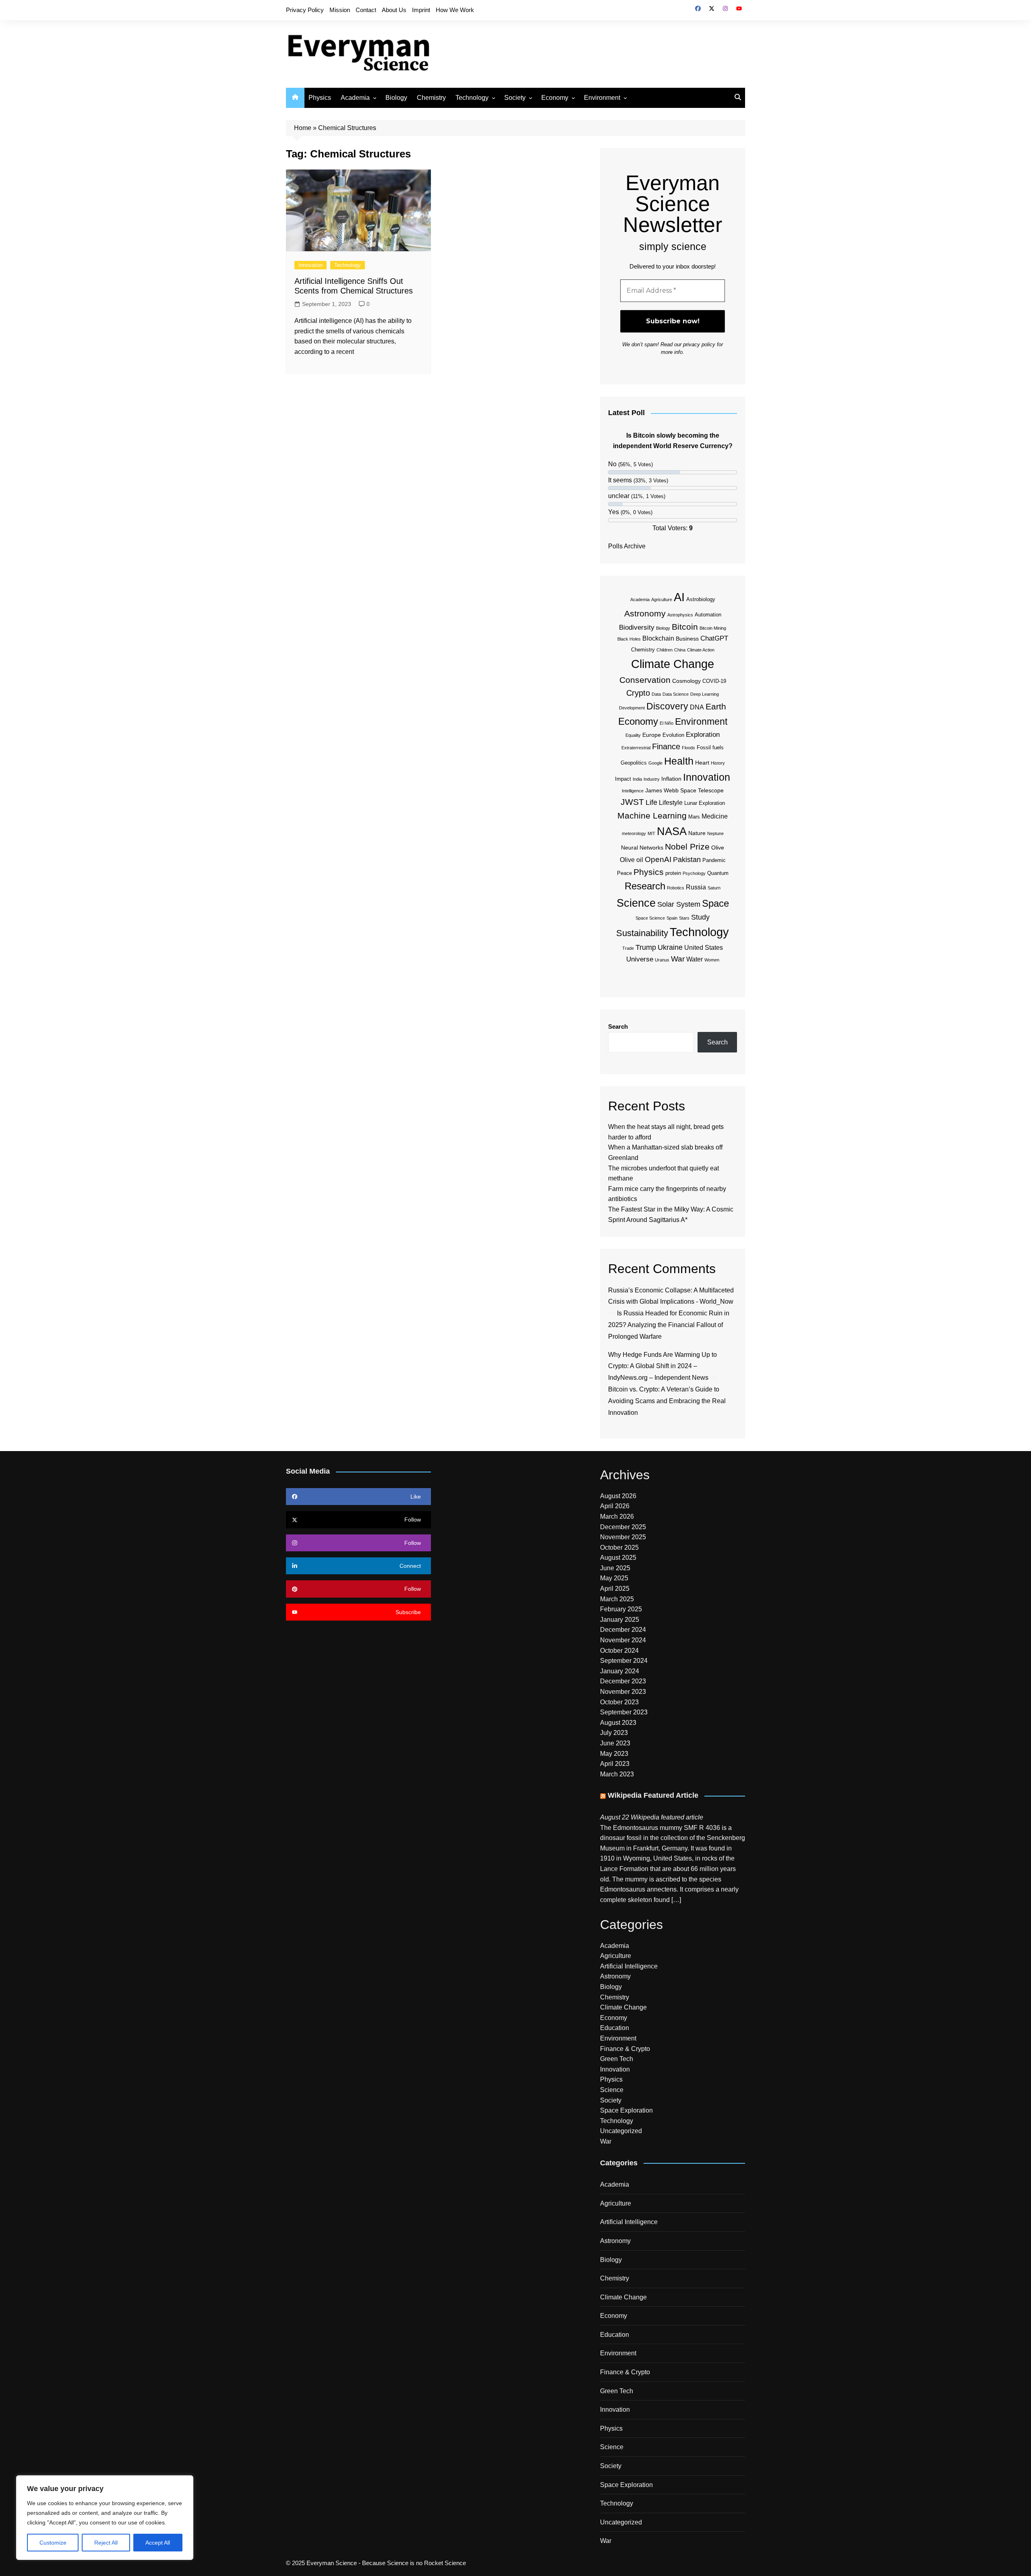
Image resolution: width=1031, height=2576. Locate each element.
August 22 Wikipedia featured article (652, 1817)
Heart (702, 763)
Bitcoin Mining (713, 628)
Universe (640, 959)
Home (303, 128)
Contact (366, 10)
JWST (632, 802)
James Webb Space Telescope (684, 790)
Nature (697, 833)
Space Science (650, 918)
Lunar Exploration (705, 803)
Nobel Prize (687, 847)
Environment (602, 98)
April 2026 (615, 1506)
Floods (688, 748)
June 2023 (615, 1743)
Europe (652, 735)
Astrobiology (701, 599)
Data (656, 694)
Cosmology (686, 681)
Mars (694, 817)
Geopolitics (634, 763)
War (678, 959)
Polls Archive (627, 546)
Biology (396, 98)
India (637, 779)
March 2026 (617, 1516)
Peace (624, 873)
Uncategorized (621, 2131)
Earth (716, 706)
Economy (555, 98)
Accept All (158, 2543)
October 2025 (619, 1547)
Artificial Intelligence (629, 1966)
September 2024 (624, 1661)
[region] (105, 2518)
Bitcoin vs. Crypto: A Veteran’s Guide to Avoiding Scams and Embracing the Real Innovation (667, 1401)
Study (700, 917)
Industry (652, 779)
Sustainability (642, 933)
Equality (633, 735)
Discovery (667, 706)
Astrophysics (680, 615)
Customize (53, 2543)
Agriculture (662, 600)
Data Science (676, 694)
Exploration (703, 735)
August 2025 (618, 1558)
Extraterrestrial (636, 748)
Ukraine (670, 947)
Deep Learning (705, 694)
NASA (672, 831)
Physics (320, 98)
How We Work (455, 10)
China (680, 650)
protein (673, 873)
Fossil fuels (710, 747)
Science (636, 903)
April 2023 (615, 1764)
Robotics (676, 888)
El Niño (667, 723)
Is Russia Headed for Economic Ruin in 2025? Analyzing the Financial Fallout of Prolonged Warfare (669, 1325)
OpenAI (658, 859)
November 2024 (623, 1640)
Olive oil (631, 860)
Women (712, 960)
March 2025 (617, 1599)
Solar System (679, 904)
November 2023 (623, 1692)
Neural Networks (642, 848)
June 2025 (615, 1568)
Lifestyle (671, 803)
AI (679, 597)
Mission (340, 10)
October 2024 (619, 1651)
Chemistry (431, 98)
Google (655, 763)
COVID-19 (714, 681)
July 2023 (614, 1733)
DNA (697, 707)
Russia (696, 887)
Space (715, 903)
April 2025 (615, 1589)
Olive (718, 848)
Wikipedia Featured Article (653, 1795)
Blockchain (658, 638)
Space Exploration (626, 2110)
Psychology (694, 873)
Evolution (673, 735)
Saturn (714, 888)
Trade (628, 948)
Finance (666, 746)
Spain (672, 918)
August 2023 (618, 1723)
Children (665, 650)
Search (618, 1026)
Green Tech (617, 2059)
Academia (355, 98)
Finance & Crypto (625, 2049)
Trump (646, 947)
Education (615, 2028)
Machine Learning (652, 816)
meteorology (634, 833)
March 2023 (617, 1774)
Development (632, 708)
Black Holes (629, 639)
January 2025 (620, 1620)
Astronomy (645, 613)
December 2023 (623, 1681)
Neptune (715, 833)
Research (645, 886)
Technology (472, 98)
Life (651, 802)
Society (515, 98)
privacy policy (699, 344)
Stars (684, 918)
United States (704, 948)
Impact (623, 779)
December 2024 (623, 1630)
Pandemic (714, 860)
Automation (708, 615)
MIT (651, 833)
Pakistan (687, 860)
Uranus (662, 960)
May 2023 (614, 1754)
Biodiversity (637, 627)
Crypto (638, 693)
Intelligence (633, 791)
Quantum (718, 873)
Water (695, 959)
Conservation (645, 680)
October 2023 (619, 1702)
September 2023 (624, 1712)
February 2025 (621, 1609)
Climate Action (701, 650)
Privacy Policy (305, 10)
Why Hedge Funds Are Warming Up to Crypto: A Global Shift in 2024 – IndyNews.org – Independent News (662, 1366)
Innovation (311, 265)
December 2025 (623, 1527)
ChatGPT (714, 638)
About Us (394, 10)
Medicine (715, 816)
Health (679, 761)
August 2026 (618, 1496)
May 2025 (614, 1578)
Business (687, 639)
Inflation (671, 779)
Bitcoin (685, 627)
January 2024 (620, 1671)
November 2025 (623, 1537)
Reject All (106, 2543)
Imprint (421, 10)
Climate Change (673, 664)
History (718, 763)
